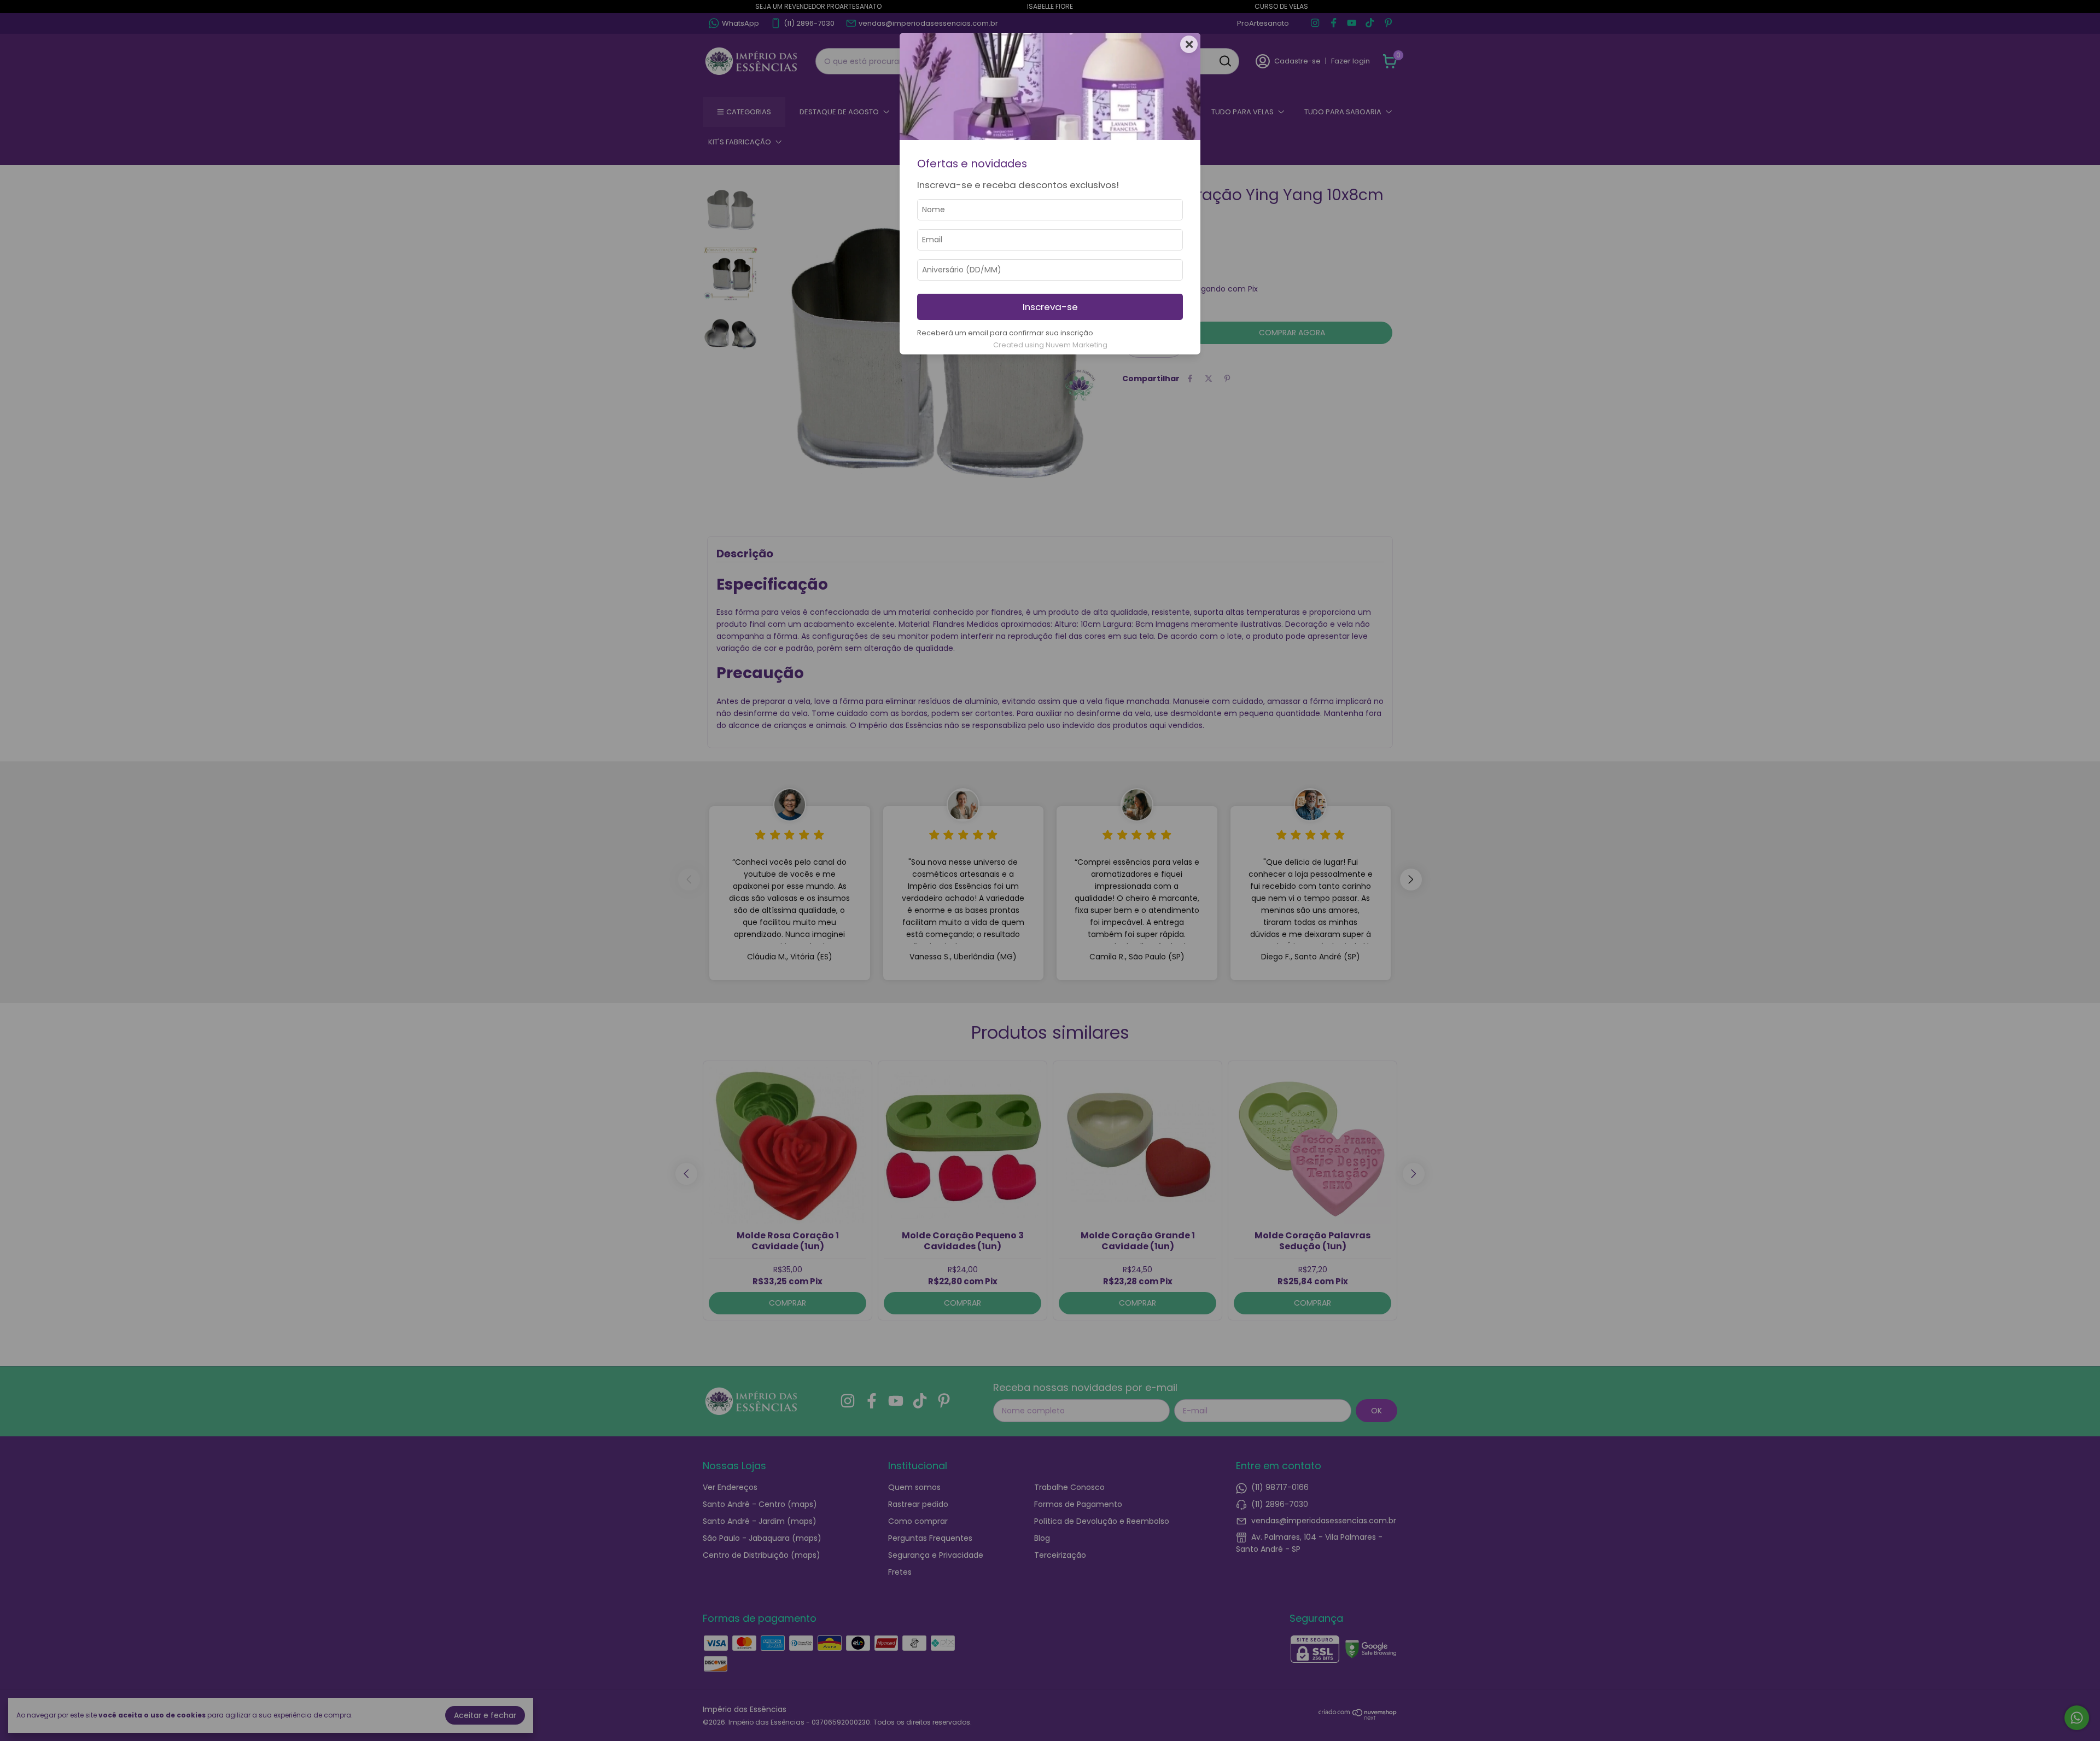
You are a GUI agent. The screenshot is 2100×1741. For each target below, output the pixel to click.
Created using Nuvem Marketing (1050, 345)
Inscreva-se (1050, 307)
